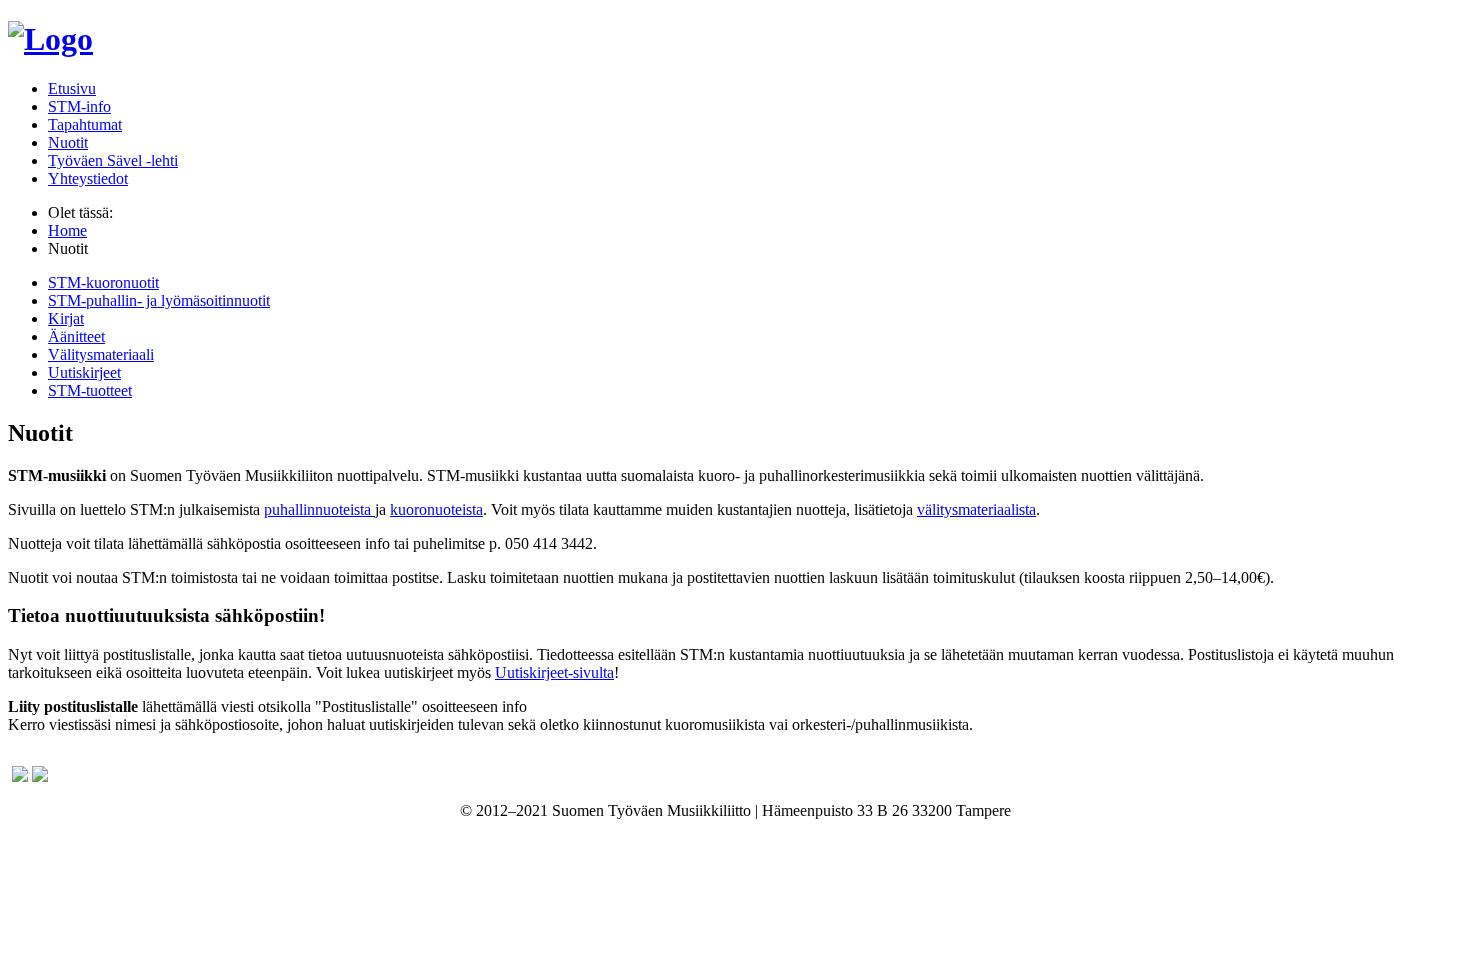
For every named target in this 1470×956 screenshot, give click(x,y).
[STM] (50, 39)
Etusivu (72, 88)
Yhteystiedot (88, 178)
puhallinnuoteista (319, 509)
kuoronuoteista (436, 509)
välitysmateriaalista (976, 509)
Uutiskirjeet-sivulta (554, 672)
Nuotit (68, 142)
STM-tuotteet (90, 390)
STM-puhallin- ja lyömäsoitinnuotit (159, 300)
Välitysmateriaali (101, 354)
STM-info (79, 106)
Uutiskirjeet (84, 372)
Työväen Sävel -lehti (113, 160)
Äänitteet (76, 336)
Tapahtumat (85, 124)
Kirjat (66, 318)
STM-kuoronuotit (103, 282)
